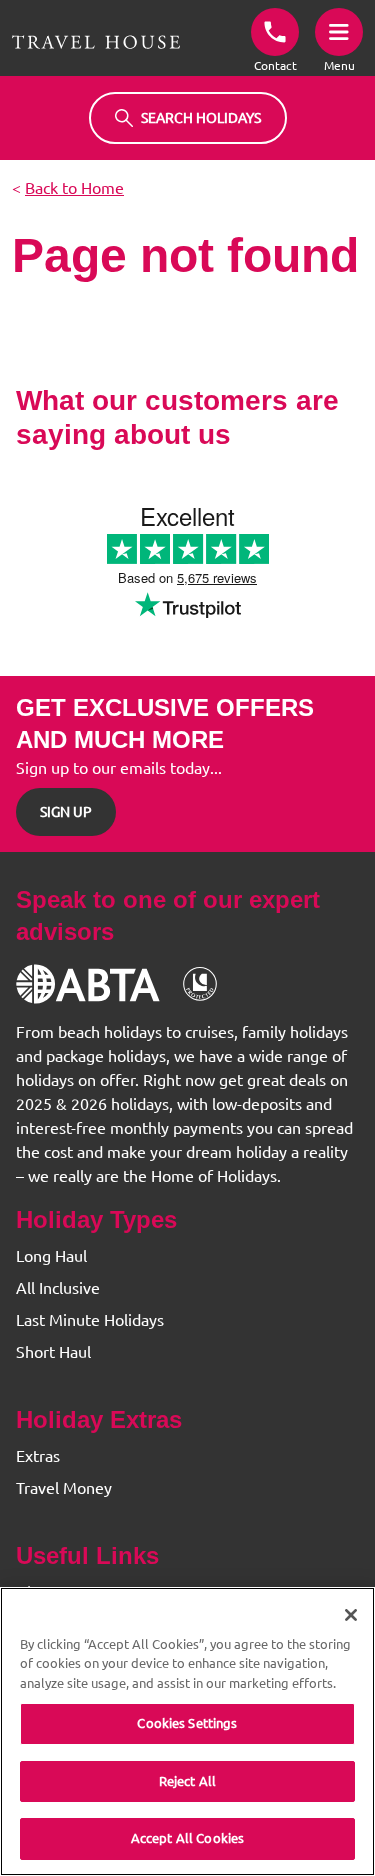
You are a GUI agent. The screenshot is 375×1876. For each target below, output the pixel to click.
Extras (38, 1456)
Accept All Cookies (187, 1838)
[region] (187, 1731)
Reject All (187, 1781)
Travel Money (64, 1488)
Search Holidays (201, 118)
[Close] (351, 1615)
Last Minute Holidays (90, 1320)
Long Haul (51, 1256)
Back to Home (74, 188)
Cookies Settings (187, 1723)
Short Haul (53, 1352)
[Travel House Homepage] (96, 42)
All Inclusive (58, 1288)
